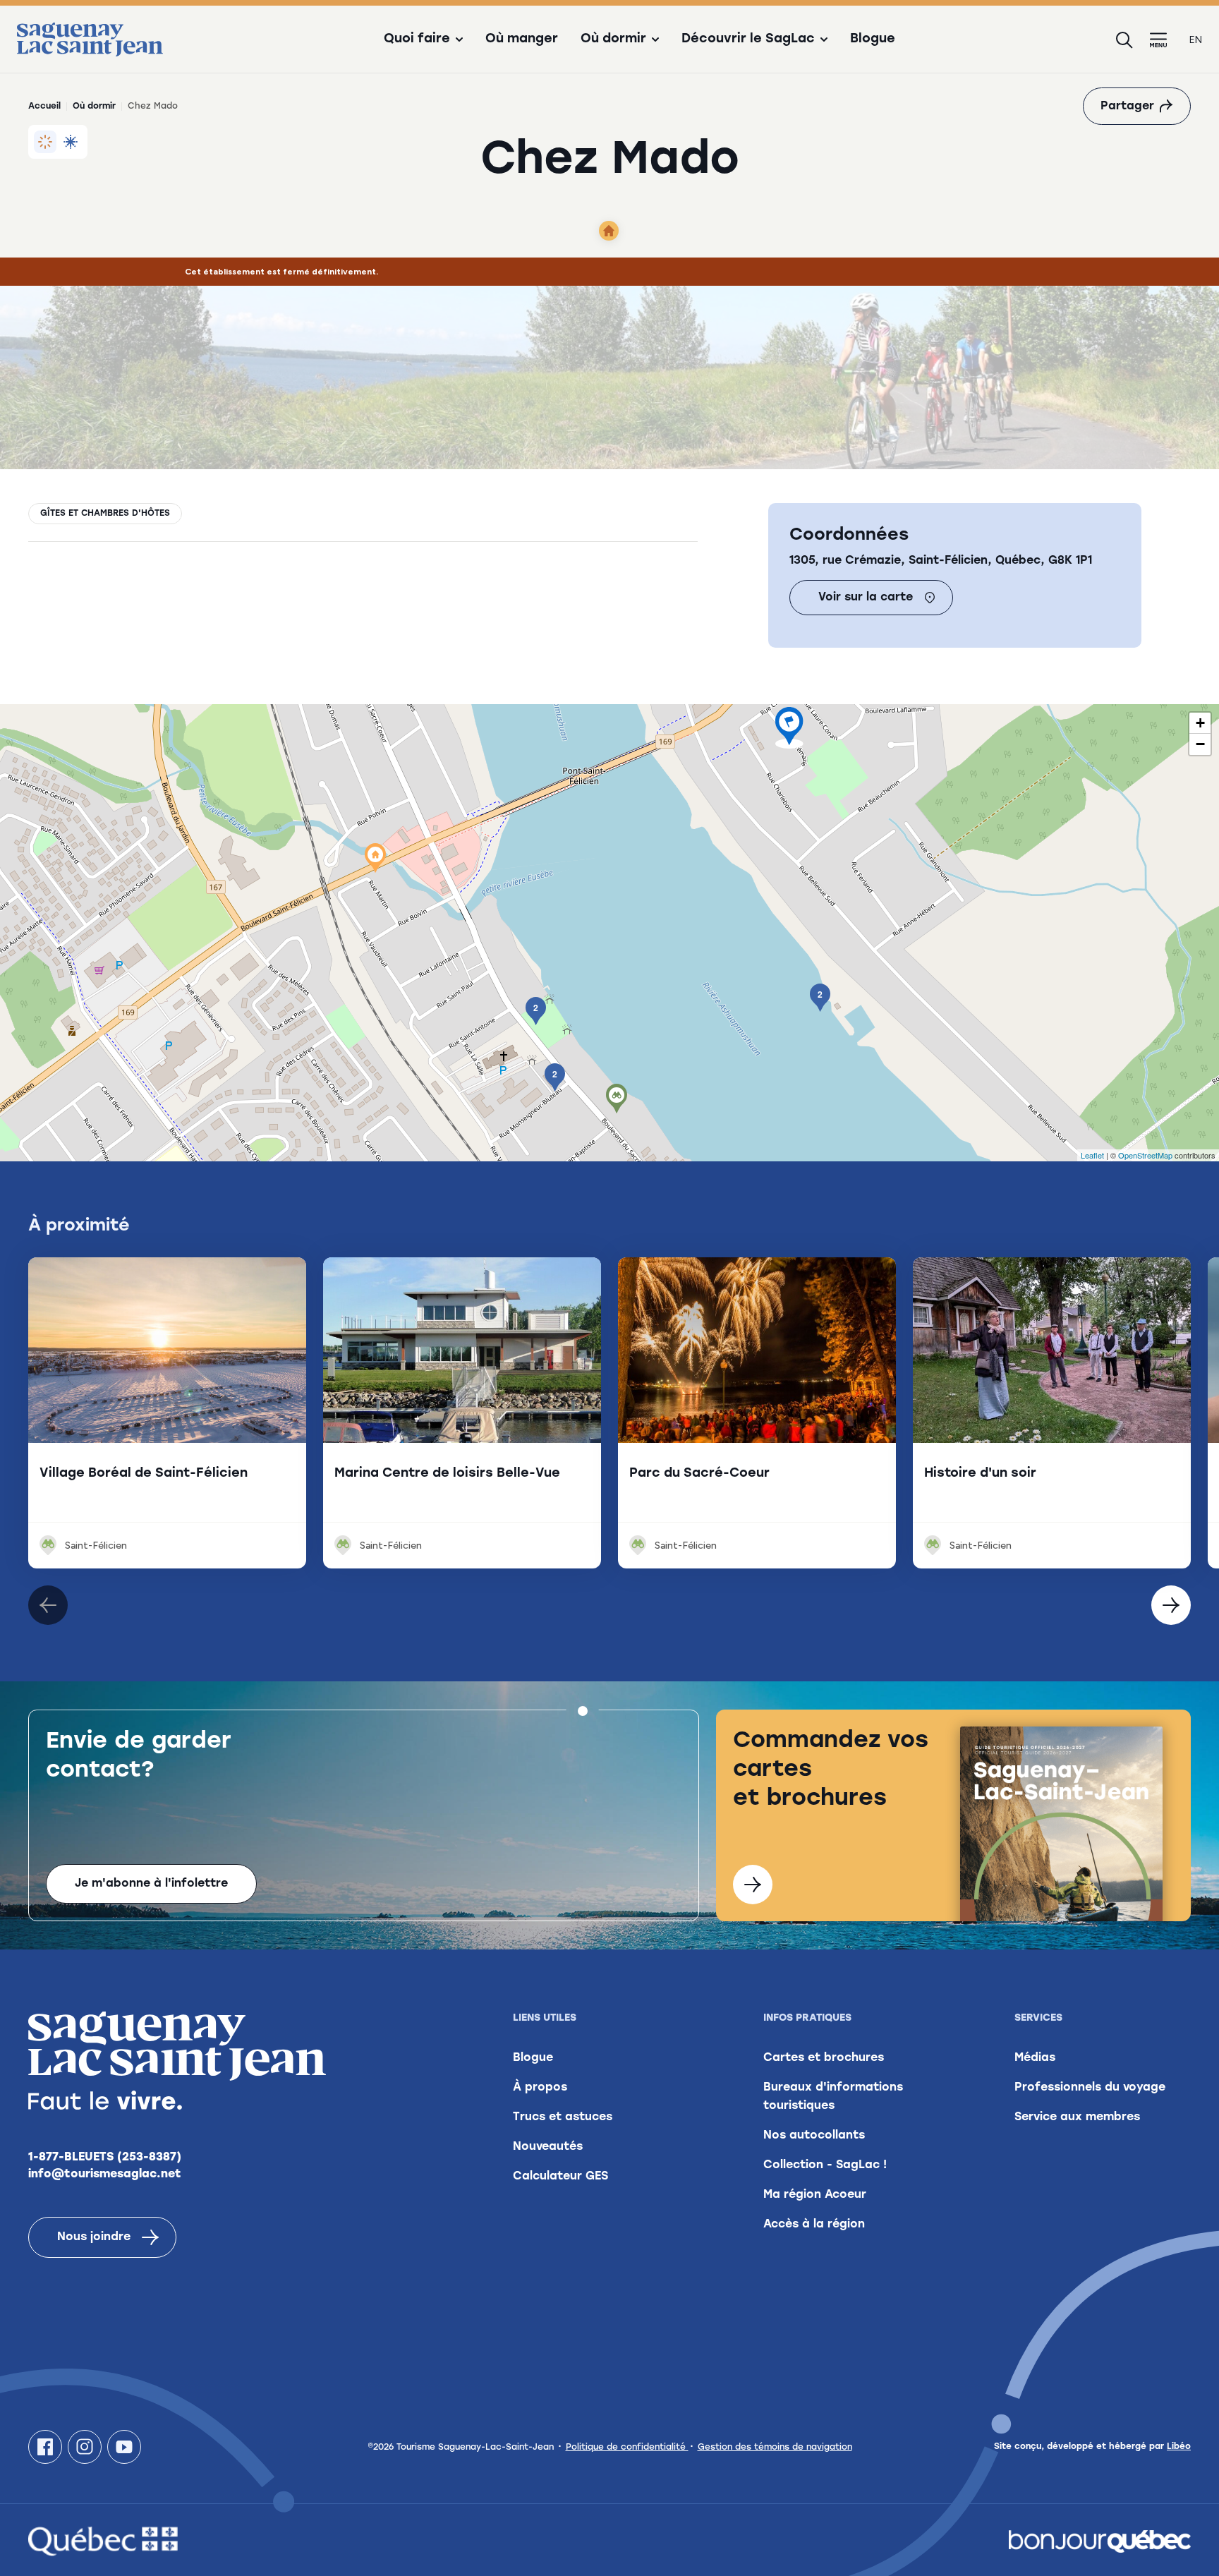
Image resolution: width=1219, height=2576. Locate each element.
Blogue (873, 40)
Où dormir (94, 107)
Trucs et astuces (563, 2117)
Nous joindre (94, 2237)
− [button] (1200, 744)
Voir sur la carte (866, 598)
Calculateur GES (560, 2177)
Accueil (44, 107)
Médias (1035, 2058)
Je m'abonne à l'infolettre (151, 1884)
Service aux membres (1077, 2117)
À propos (540, 2088)
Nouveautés (548, 2147)
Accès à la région (814, 2225)
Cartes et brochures (824, 2058)
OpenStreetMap (1145, 1155)
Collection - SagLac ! (825, 2165)
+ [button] (1200, 723)
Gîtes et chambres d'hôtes (105, 514)
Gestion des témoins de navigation (775, 2448)
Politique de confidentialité (627, 2448)
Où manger (522, 40)
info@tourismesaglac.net (105, 2175)
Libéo (1179, 2447)
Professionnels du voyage (1090, 2088)
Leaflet (1092, 1155)
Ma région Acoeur (815, 2195)
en (1196, 40)
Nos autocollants (814, 2136)
